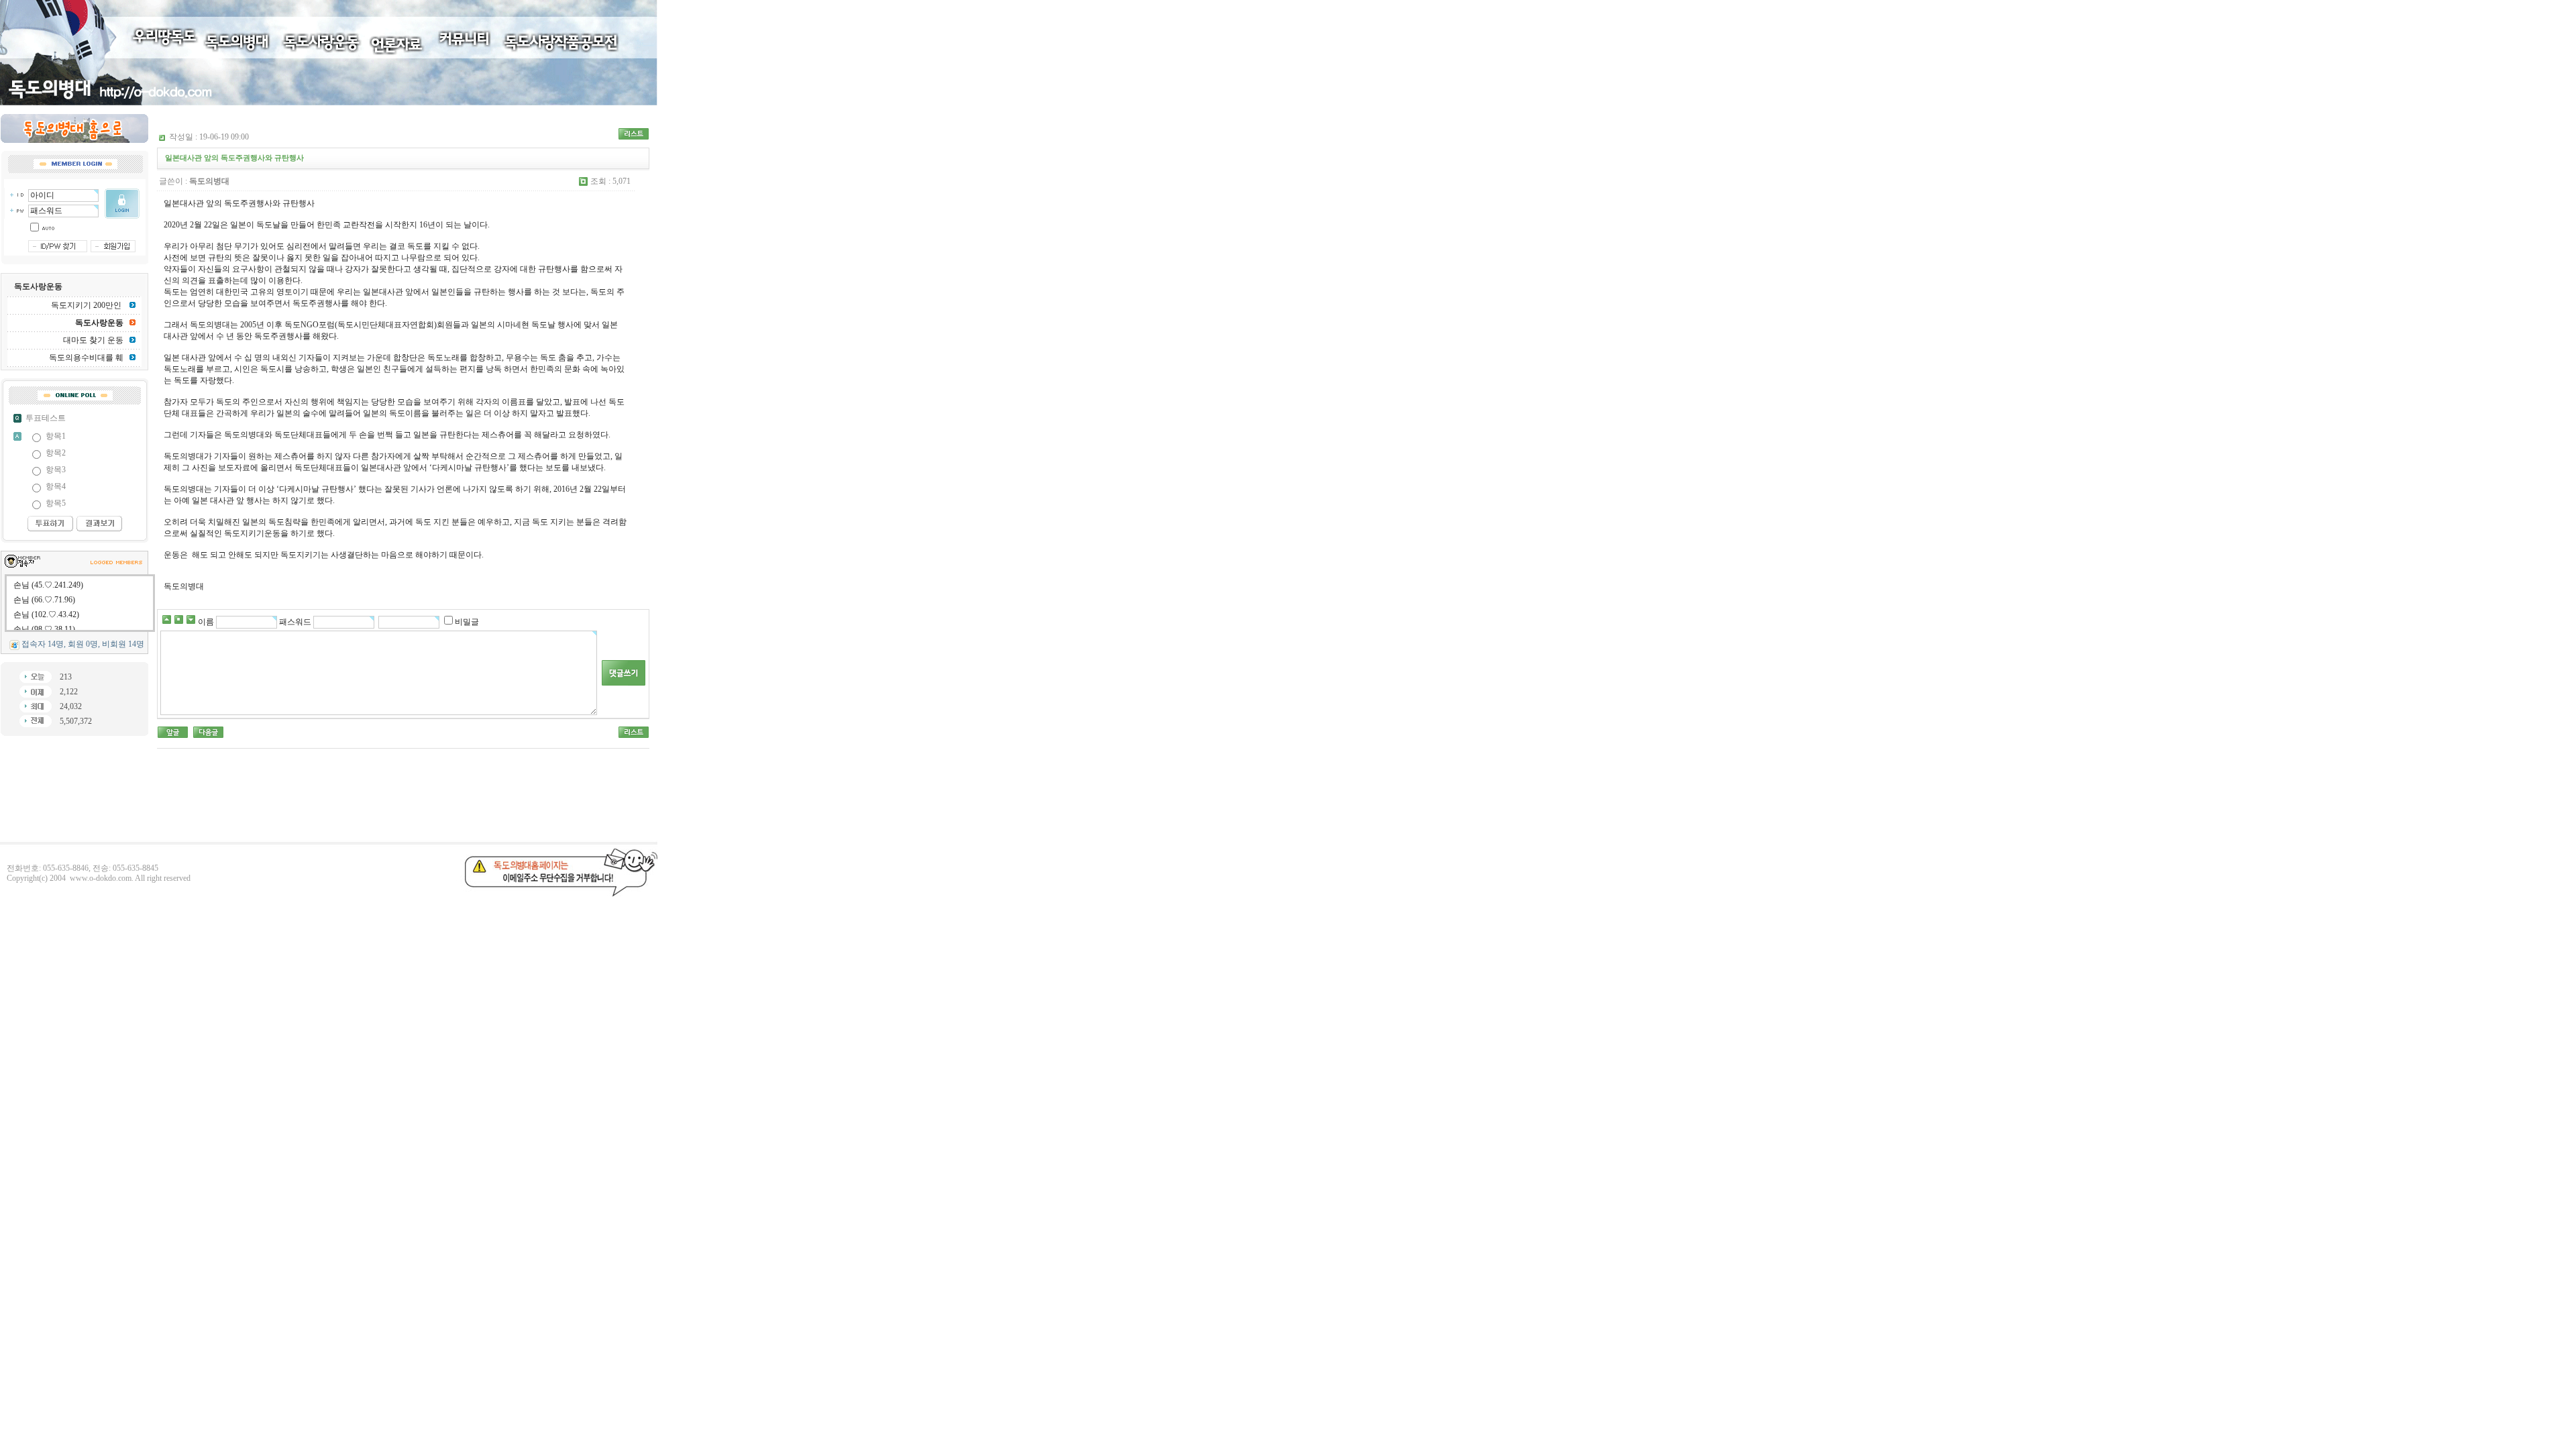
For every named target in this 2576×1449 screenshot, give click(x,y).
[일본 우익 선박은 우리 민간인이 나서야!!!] (173, 731)
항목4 (56, 486)
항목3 (56, 470)
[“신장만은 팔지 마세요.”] (208, 731)
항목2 (56, 453)
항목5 (56, 503)
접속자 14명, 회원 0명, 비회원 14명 (83, 644)
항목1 (56, 436)
